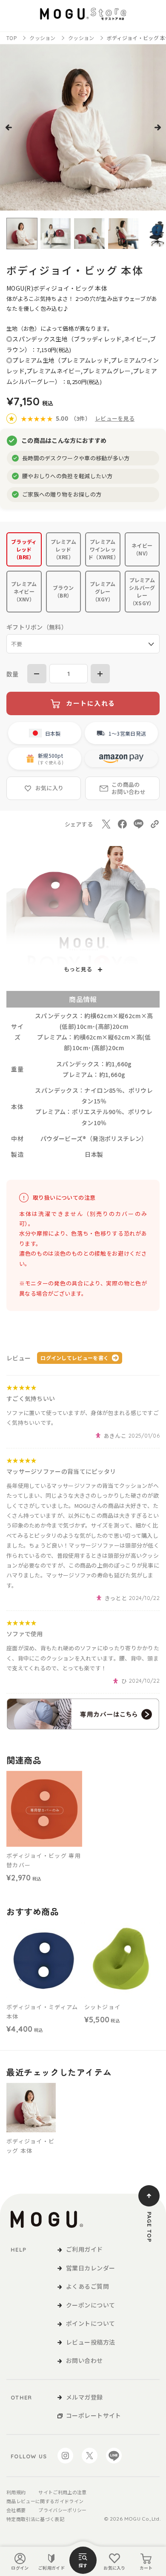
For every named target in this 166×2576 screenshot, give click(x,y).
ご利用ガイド (52, 2568)
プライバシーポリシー (62, 2510)
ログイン (20, 2568)
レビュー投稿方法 (90, 2342)
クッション (43, 38)
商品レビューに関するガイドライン (45, 2501)
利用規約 (16, 2492)
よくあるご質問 (87, 2286)
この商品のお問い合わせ (129, 788)
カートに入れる (91, 703)
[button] (9, 127)
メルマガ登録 (84, 2397)
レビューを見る (115, 418)
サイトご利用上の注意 (62, 2492)
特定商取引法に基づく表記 (35, 2519)
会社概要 (16, 2510)
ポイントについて (90, 2323)
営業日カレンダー (90, 2268)
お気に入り (114, 2568)
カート (146, 2568)
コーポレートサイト (94, 2415)
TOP (12, 38)
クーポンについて (90, 2305)
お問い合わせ (84, 2360)
